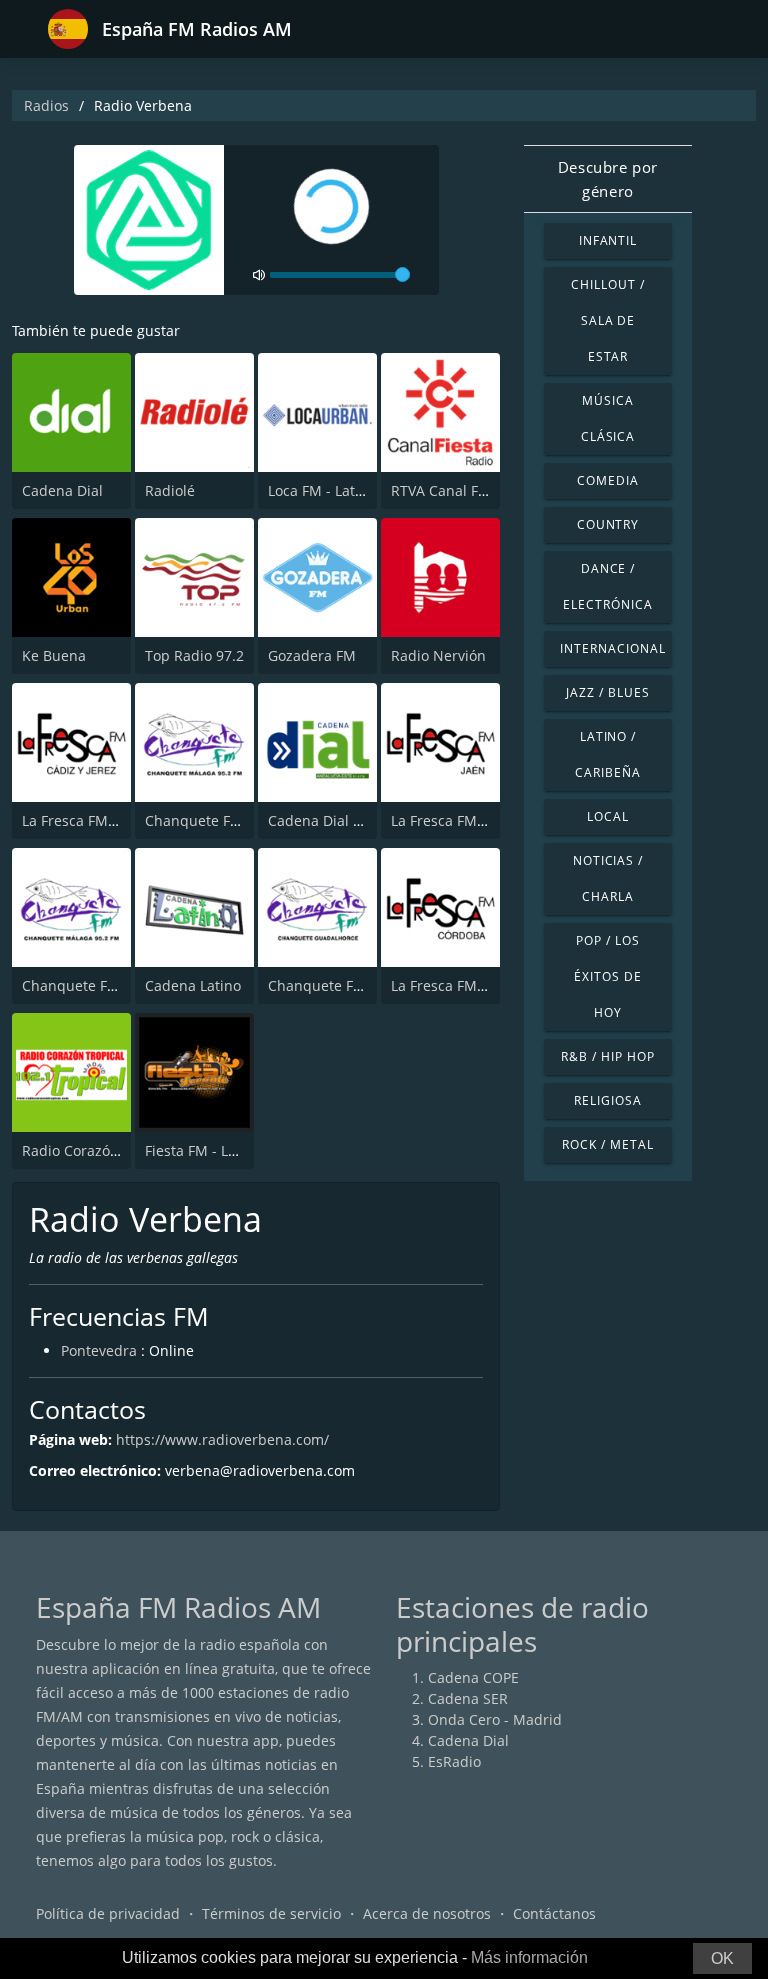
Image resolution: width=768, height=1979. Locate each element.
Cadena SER (468, 1698)
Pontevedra (99, 1350)
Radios (46, 105)
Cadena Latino (193, 985)
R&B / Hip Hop (607, 1056)
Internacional (612, 648)
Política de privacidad (108, 1913)
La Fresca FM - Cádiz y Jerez (114, 820)
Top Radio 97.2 (194, 655)
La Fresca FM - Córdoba (469, 985)
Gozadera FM (312, 655)
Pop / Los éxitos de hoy (608, 976)
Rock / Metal (608, 1144)
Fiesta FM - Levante (209, 1150)
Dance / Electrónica (608, 586)
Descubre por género (608, 179)
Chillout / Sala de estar (608, 320)
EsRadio (454, 1761)
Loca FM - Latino (322, 490)
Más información (529, 1957)
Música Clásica (608, 418)
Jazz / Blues (608, 692)
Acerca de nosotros (427, 1913)
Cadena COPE (473, 1677)
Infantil (608, 240)
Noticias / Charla (608, 878)
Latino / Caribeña (608, 754)
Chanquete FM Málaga (220, 820)
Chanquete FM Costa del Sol (116, 985)
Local (608, 816)
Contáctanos (554, 1913)
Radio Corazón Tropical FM (111, 1150)
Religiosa (608, 1100)
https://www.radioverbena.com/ (222, 1439)
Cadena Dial (62, 490)
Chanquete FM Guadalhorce (362, 985)
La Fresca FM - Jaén (455, 820)
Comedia (608, 480)
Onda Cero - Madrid (495, 1719)
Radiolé (170, 490)
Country (608, 524)
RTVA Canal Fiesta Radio (471, 490)
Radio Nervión (438, 655)
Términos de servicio (271, 1913)
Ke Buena (54, 655)
